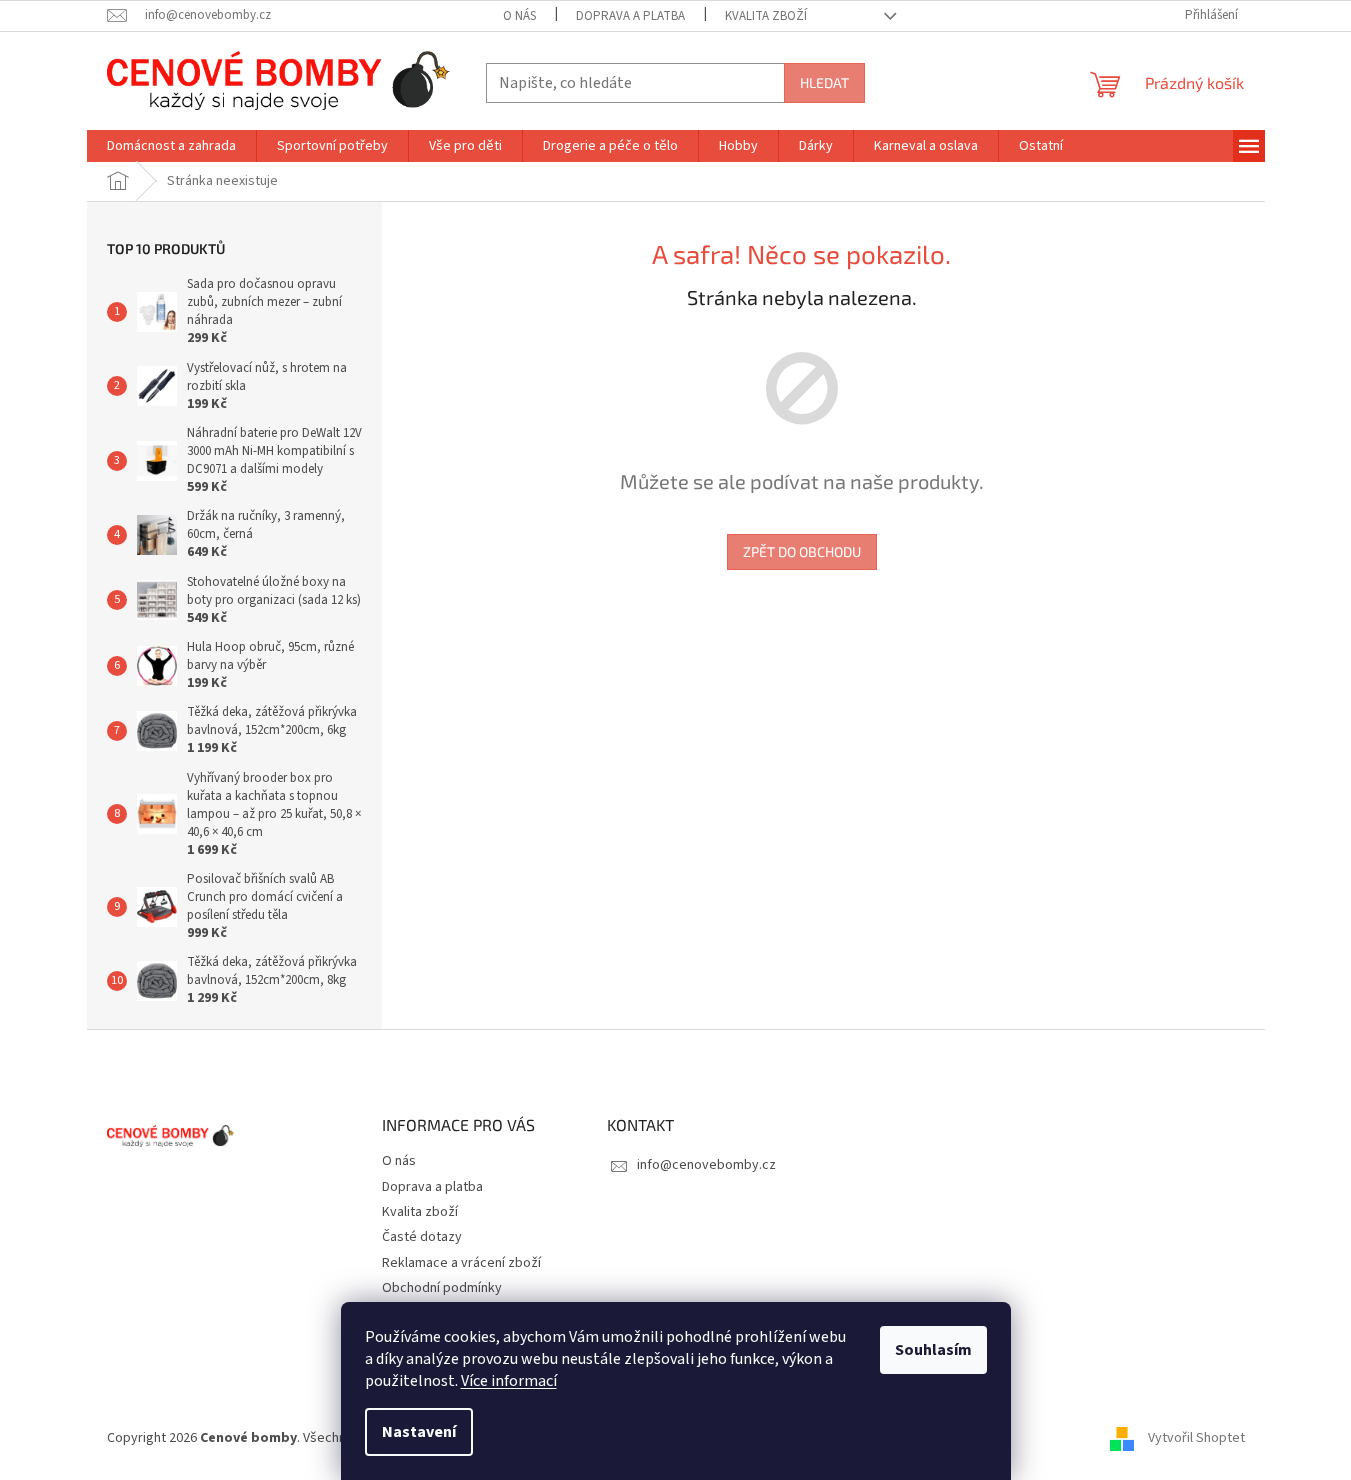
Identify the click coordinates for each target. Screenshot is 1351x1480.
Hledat (824, 82)
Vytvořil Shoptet (1196, 1439)
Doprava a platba (630, 16)
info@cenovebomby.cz (706, 1165)
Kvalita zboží (766, 16)
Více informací (509, 1381)
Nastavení (419, 1432)
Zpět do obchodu (802, 551)
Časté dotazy (422, 1237)
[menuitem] (171, 146)
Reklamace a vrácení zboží (461, 1263)
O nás (519, 16)
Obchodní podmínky (442, 1288)
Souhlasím (933, 1350)
